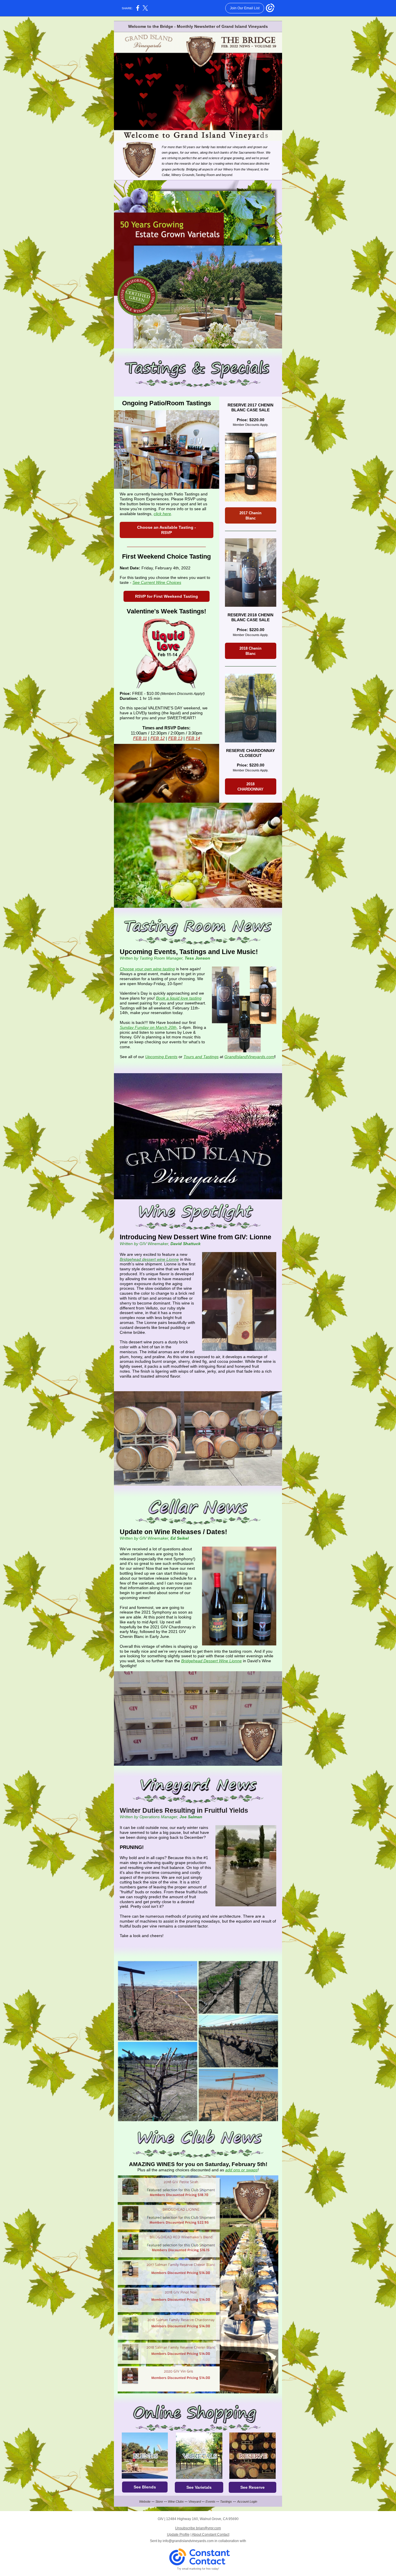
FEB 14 (193, 738)
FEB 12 (158, 738)
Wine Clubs (176, 2501)
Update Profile (178, 2535)
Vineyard (195, 2501)
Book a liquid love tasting (179, 998)
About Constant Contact (211, 2535)
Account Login (247, 2501)
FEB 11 (140, 738)
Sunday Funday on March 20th (148, 1027)
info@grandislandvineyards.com (188, 2541)
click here (162, 514)
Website (145, 2501)
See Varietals (199, 2487)
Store (159, 2501)
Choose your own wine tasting (147, 969)
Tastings (226, 2501)
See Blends (145, 2487)
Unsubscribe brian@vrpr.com (198, 2528)
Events (210, 2501)
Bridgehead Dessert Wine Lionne (211, 1661)
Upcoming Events (161, 1057)
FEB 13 (175, 738)
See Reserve (253, 2487)
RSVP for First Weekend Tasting (167, 596)
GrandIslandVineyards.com (249, 1057)
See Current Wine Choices (157, 582)
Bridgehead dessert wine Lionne (149, 1259)
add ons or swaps (241, 2170)
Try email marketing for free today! (198, 2569)
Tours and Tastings (201, 1057)
